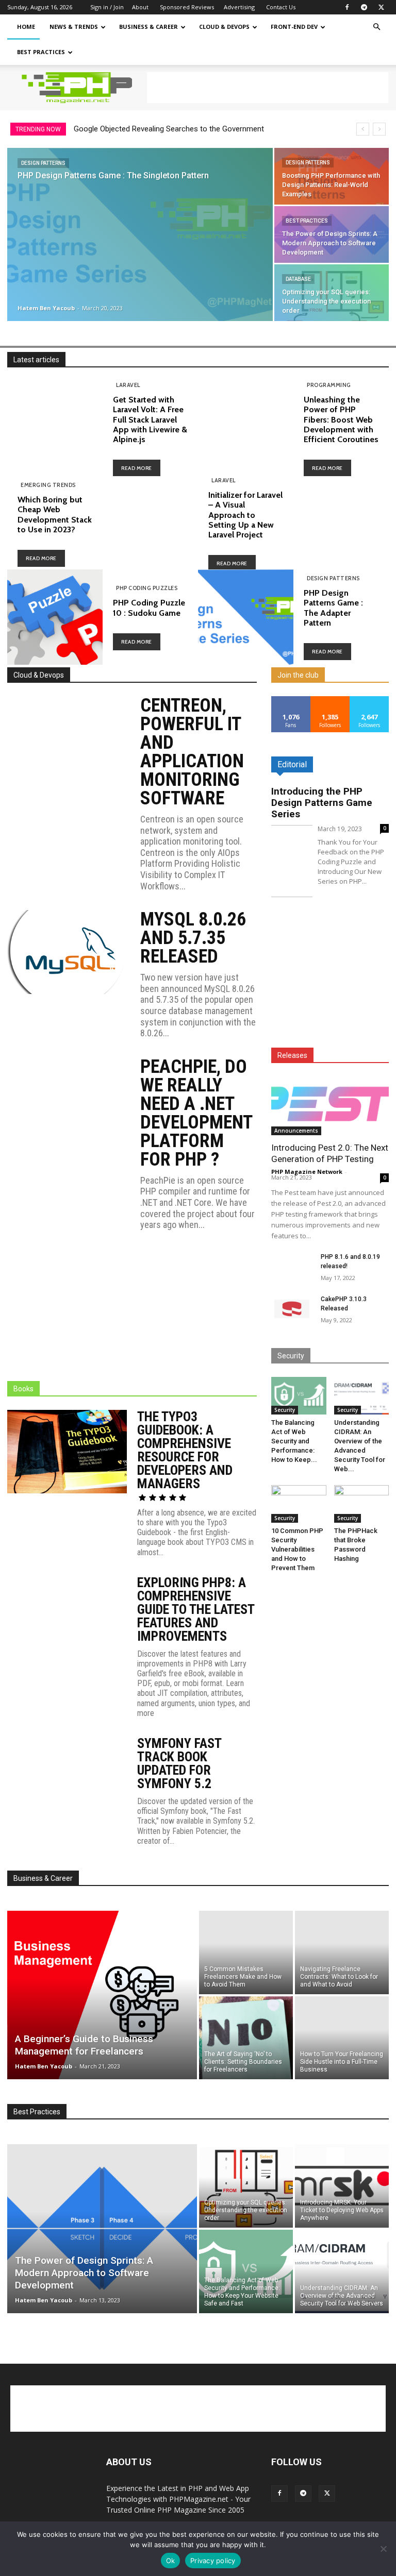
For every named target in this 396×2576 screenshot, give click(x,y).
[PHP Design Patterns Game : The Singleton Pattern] (140, 235)
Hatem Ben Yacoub (46, 308)
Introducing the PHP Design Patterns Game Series (322, 803)
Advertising (239, 7)
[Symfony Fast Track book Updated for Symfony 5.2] (67, 1779)
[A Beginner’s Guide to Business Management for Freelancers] (102, 1995)
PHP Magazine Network (307, 1172)
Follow (330, 700)
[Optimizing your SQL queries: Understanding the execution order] (332, 293)
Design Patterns (43, 163)
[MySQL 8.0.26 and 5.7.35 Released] (67, 952)
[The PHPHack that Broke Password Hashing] (362, 1504)
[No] (383, 2549)
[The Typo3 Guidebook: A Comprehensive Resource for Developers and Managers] (67, 1452)
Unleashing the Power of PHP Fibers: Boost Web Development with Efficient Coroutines (341, 419)
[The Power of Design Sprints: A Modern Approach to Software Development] (332, 234)
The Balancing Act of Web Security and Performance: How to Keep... (294, 1441)
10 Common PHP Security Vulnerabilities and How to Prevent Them (297, 1549)
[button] (376, 27)
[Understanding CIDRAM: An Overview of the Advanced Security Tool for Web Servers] (362, 1396)
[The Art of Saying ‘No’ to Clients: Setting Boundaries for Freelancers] (246, 2039)
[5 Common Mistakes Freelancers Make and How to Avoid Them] (246, 1952)
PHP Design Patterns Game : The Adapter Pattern (333, 608)
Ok (171, 2561)
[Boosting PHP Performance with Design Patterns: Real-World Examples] (332, 176)
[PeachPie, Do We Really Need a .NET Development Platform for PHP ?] (67, 1099)
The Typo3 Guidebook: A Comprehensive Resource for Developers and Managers (185, 1450)
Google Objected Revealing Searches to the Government (169, 129)
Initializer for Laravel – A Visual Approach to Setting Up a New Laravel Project (245, 515)
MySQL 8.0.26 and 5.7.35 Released (193, 938)
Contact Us (281, 7)
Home (26, 27)
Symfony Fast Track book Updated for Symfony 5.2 (179, 1763)
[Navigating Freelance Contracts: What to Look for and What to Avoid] (342, 1952)
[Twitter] (381, 7)
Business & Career (148, 27)
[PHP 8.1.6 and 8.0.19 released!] (292, 1267)
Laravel (128, 385)
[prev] (363, 129)
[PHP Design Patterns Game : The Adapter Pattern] (246, 617)
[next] (379, 129)
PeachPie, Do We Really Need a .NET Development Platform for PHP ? (196, 1113)
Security (285, 1410)
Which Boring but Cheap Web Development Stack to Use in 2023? (55, 515)
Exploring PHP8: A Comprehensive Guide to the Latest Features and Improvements (196, 1609)
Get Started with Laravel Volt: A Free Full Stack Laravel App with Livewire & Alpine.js (150, 419)
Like (291, 700)
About (140, 7)
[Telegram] (364, 7)
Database (298, 279)
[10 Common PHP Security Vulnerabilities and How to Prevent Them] (299, 1504)
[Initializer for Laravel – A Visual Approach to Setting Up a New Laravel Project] (341, 524)
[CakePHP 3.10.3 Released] (292, 1309)
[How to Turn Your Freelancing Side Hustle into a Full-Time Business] (342, 2039)
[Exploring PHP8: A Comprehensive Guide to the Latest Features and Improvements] (67, 1618)
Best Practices (41, 52)
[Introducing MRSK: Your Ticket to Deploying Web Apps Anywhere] (342, 2185)
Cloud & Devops (224, 27)
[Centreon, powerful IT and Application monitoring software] (67, 738)
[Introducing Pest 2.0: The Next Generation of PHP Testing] (330, 1106)
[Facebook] (347, 7)
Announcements (296, 1131)
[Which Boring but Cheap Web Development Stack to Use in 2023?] (150, 524)
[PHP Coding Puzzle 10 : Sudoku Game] (55, 617)
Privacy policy (213, 2561)
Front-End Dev (294, 27)
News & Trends (74, 27)
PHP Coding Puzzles (147, 588)
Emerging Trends (48, 485)
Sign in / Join (107, 7)
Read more (137, 468)
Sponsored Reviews (187, 7)
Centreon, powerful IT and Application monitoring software (192, 752)
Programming (329, 385)
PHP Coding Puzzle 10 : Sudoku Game (149, 608)
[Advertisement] (268, 88)
